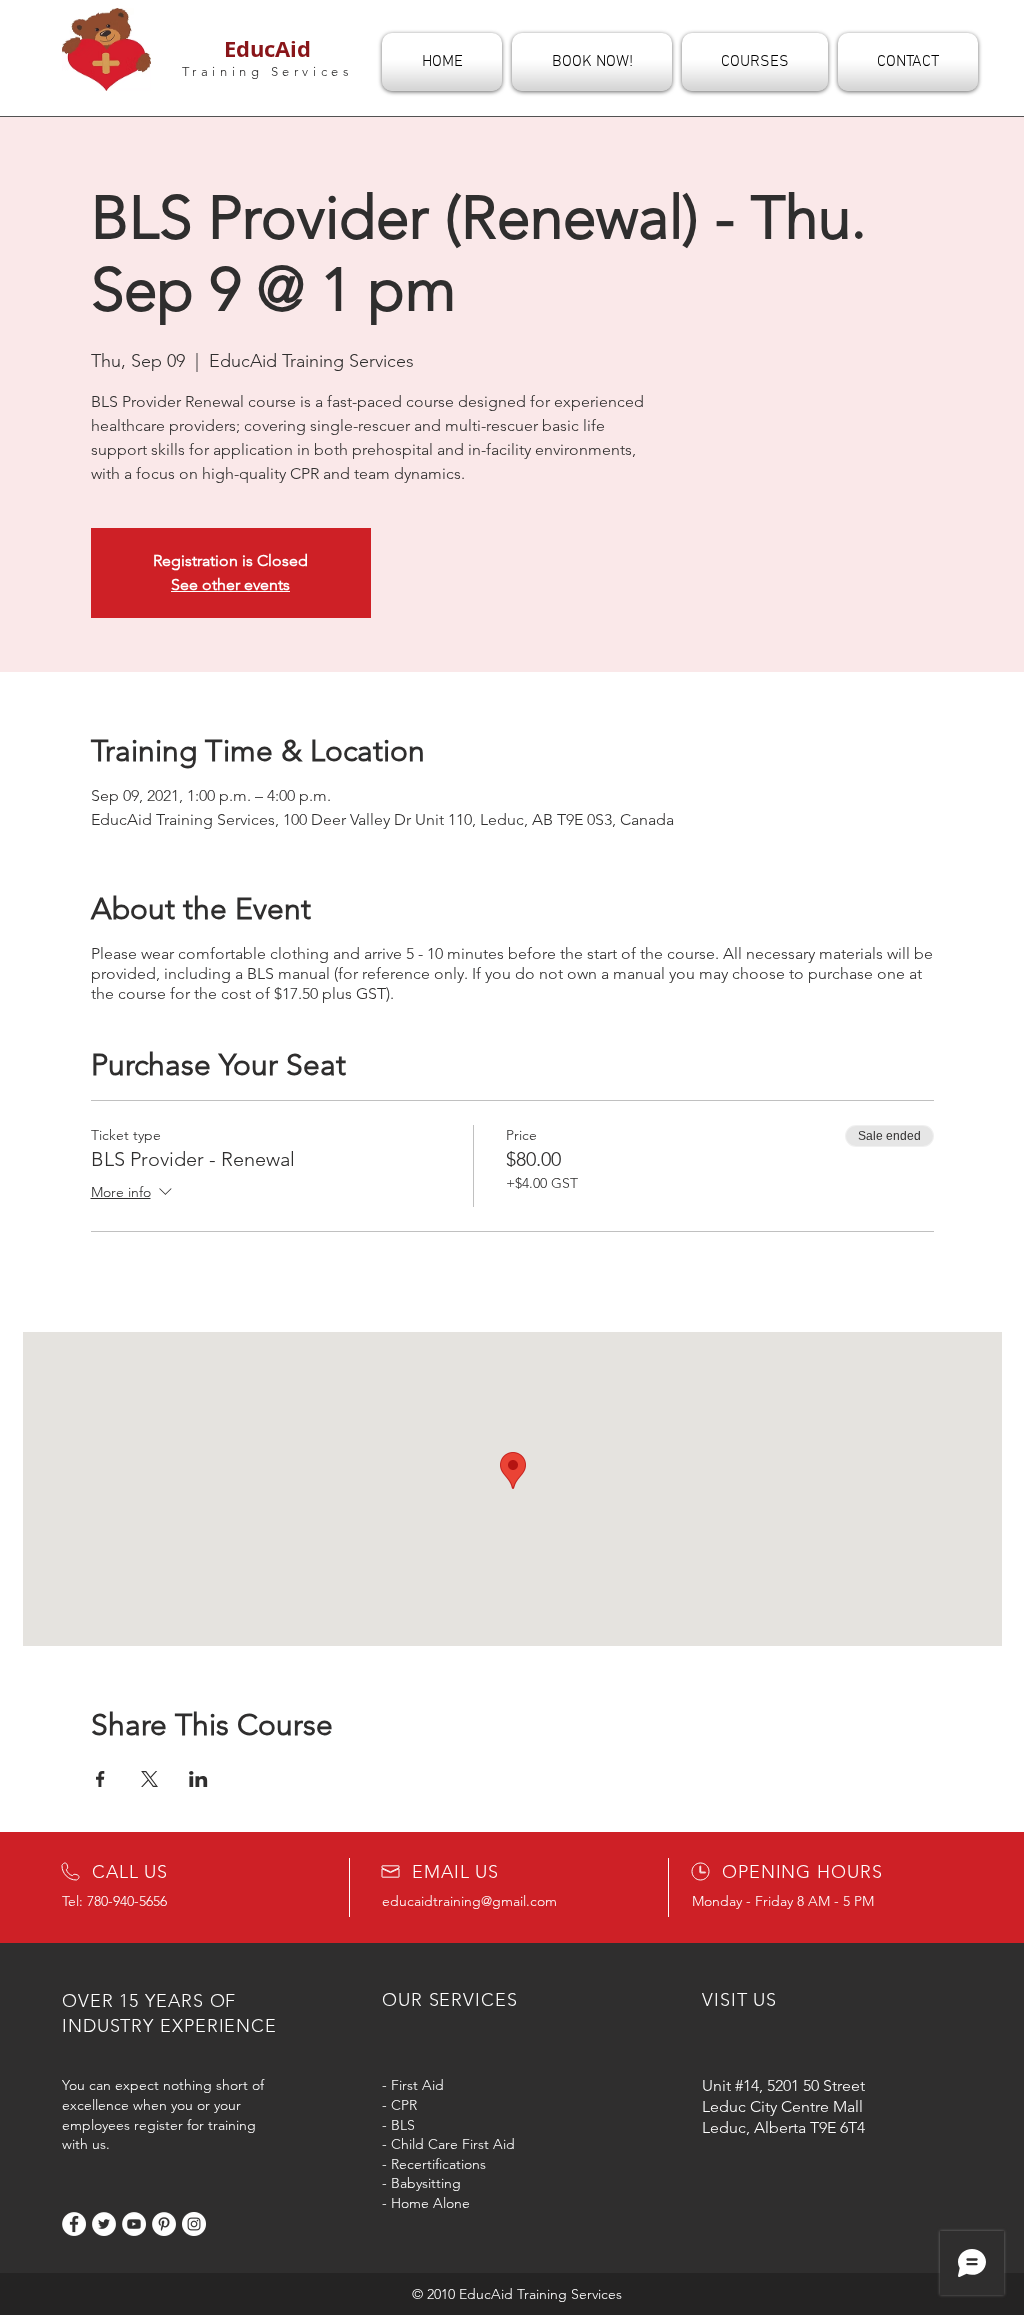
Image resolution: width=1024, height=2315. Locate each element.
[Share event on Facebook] (100, 1779)
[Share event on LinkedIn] (198, 1779)
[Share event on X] (149, 1779)
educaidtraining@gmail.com (469, 1901)
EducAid (267, 48)
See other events (230, 584)
